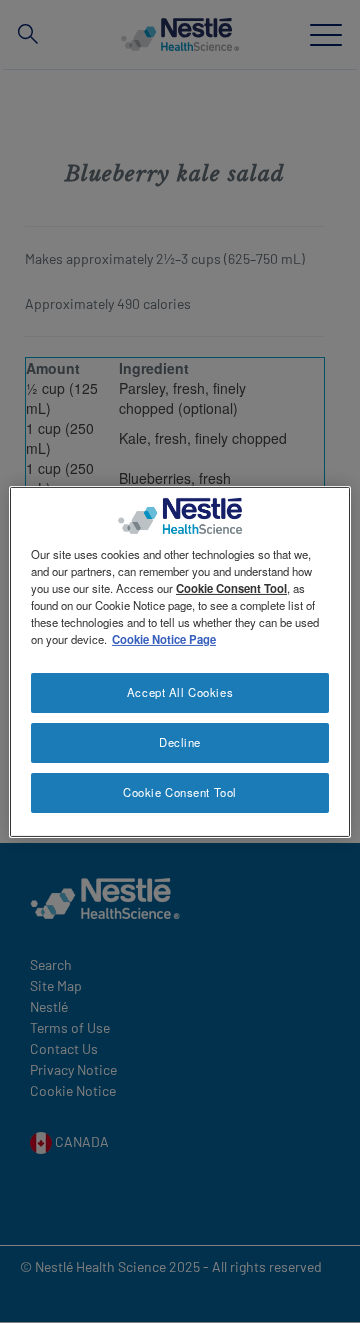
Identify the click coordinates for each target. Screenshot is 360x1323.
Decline (180, 742)
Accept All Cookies (180, 692)
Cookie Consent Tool (180, 792)
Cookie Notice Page (164, 639)
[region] (180, 661)
